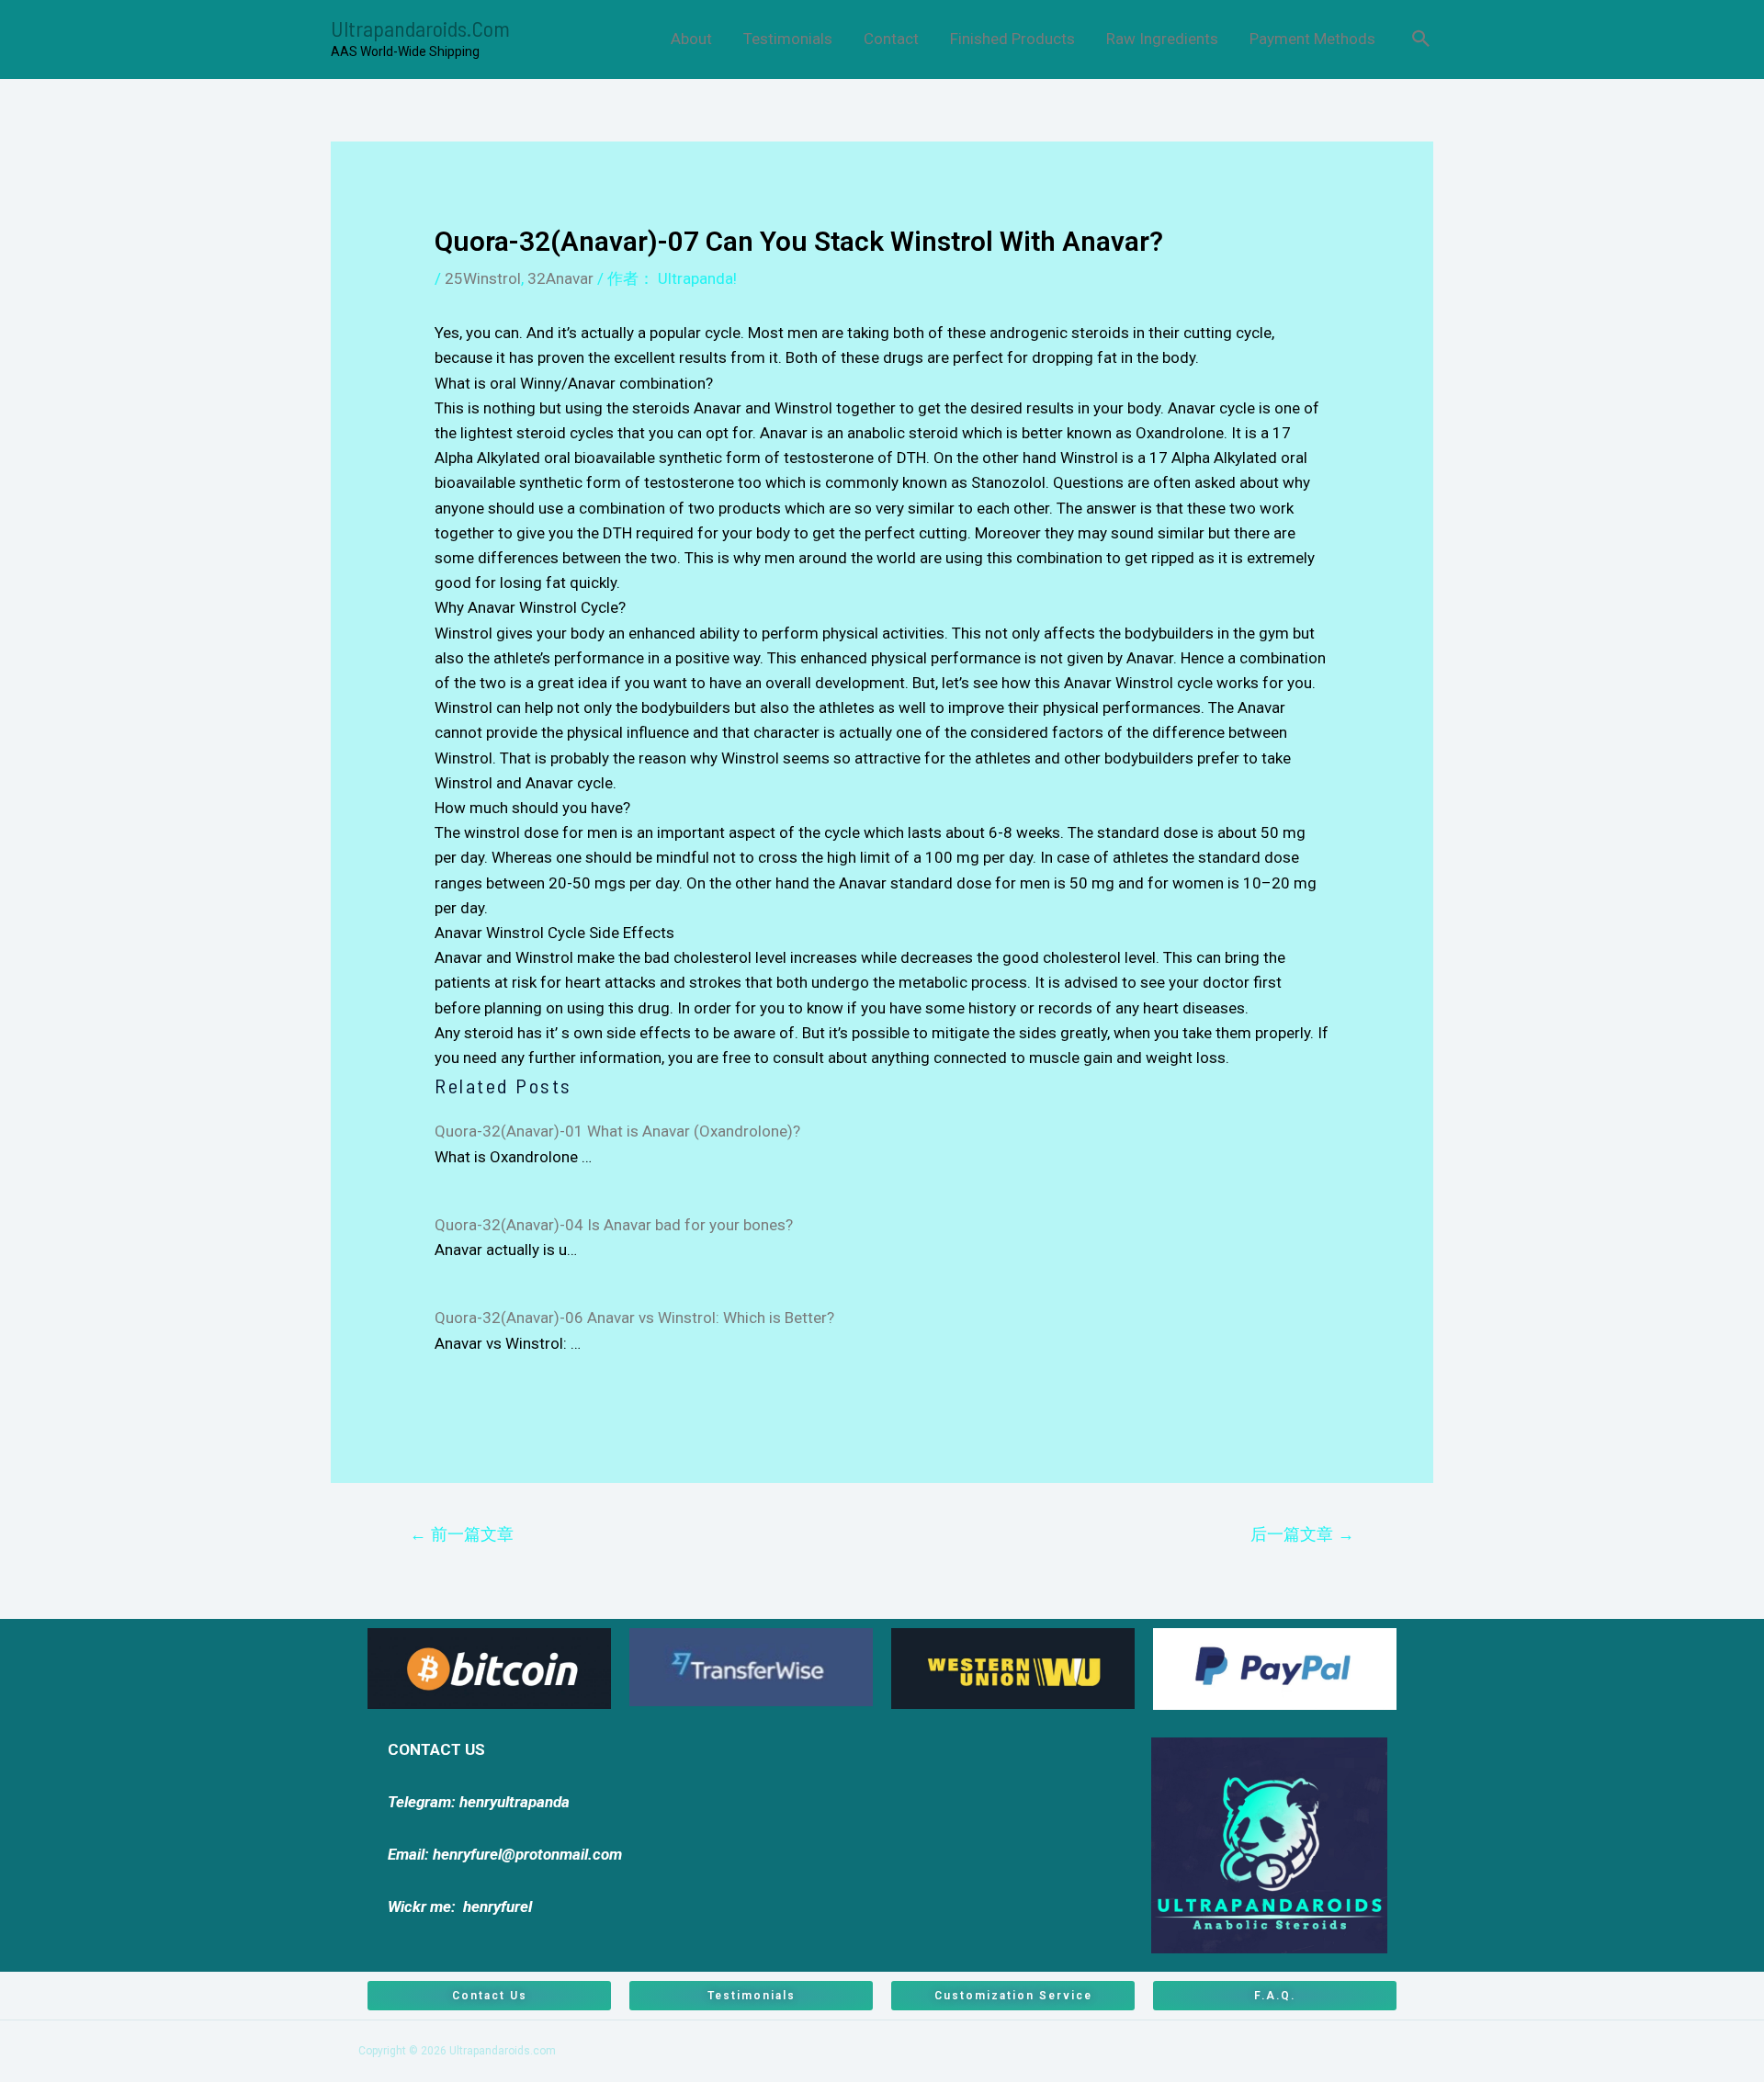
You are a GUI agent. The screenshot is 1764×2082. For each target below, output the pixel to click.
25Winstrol (483, 278)
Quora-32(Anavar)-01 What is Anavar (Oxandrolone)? (617, 1131)
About (691, 39)
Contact (891, 39)
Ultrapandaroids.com (420, 28)
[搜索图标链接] (1421, 39)
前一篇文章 (462, 1534)
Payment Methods (1312, 39)
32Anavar (560, 278)
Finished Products (1012, 39)
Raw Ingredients (1162, 39)
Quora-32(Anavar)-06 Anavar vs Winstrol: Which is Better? (634, 1318)
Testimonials (788, 39)
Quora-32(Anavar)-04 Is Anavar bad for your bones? (614, 1225)
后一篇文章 (1302, 1534)
